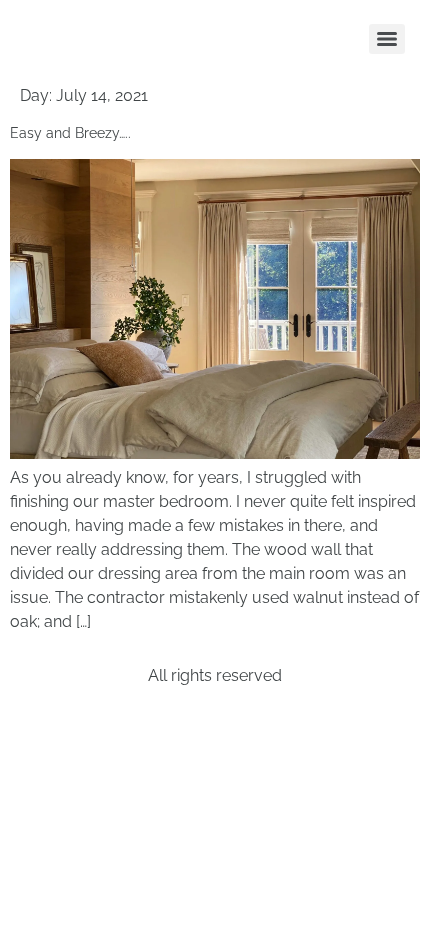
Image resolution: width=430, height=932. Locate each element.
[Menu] (387, 39)
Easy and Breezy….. (70, 133)
